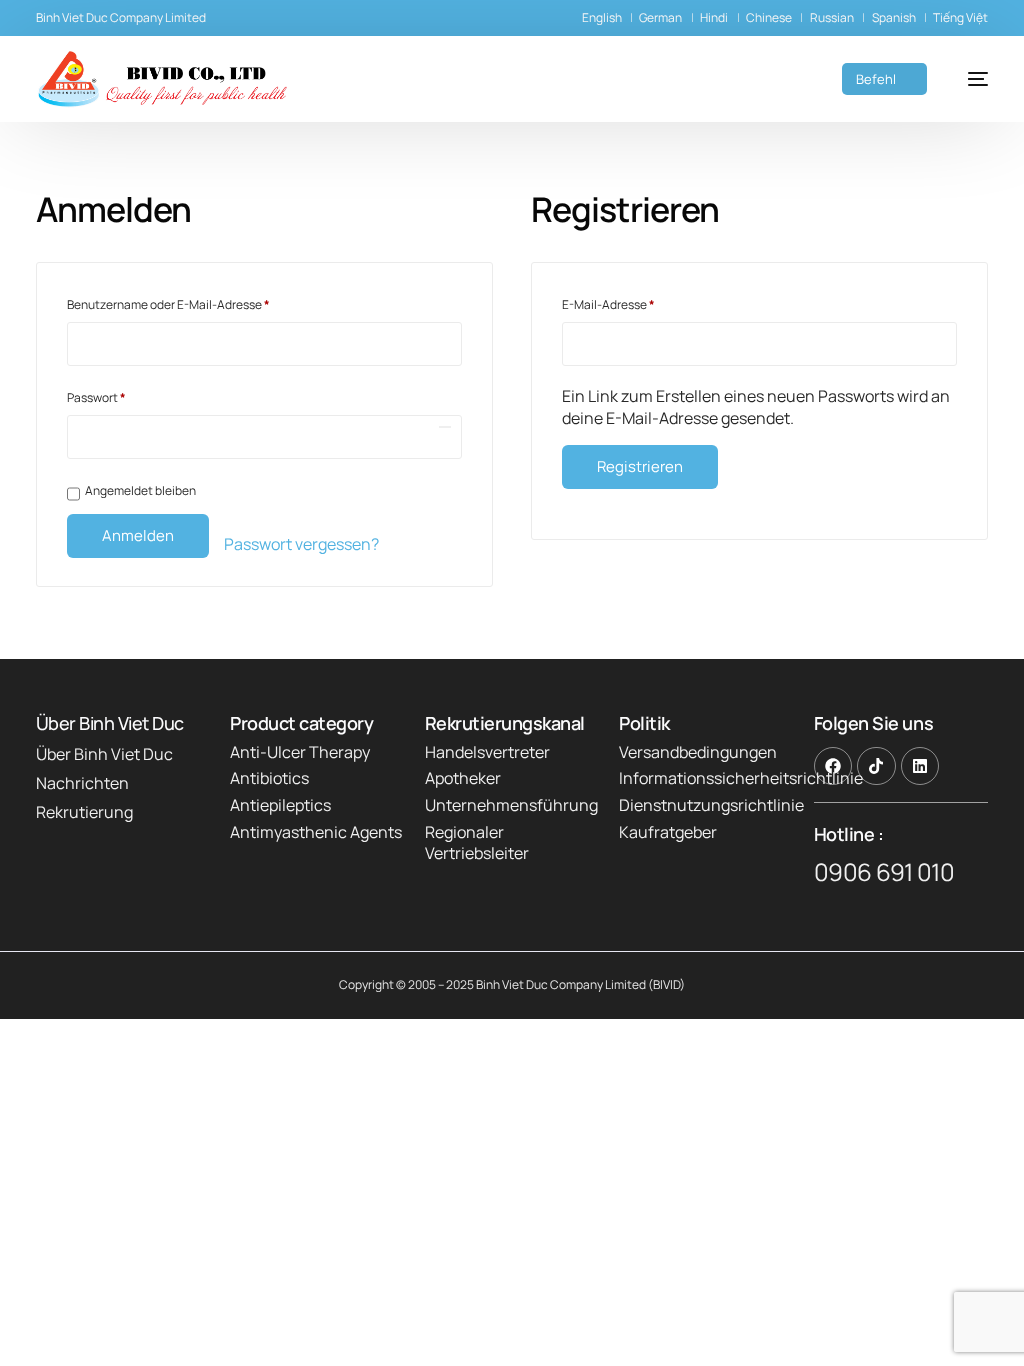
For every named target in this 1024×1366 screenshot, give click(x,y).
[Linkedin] (920, 766)
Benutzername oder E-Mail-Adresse (200, 303)
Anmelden (138, 535)
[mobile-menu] (968, 79)
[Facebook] (833, 766)
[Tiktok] (876, 766)
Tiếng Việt (960, 17)
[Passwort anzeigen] (445, 427)
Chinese (769, 17)
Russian (832, 17)
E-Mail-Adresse (640, 303)
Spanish (894, 17)
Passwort (128, 396)
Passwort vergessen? (301, 544)
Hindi (714, 17)
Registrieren (640, 466)
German (660, 17)
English (602, 17)
